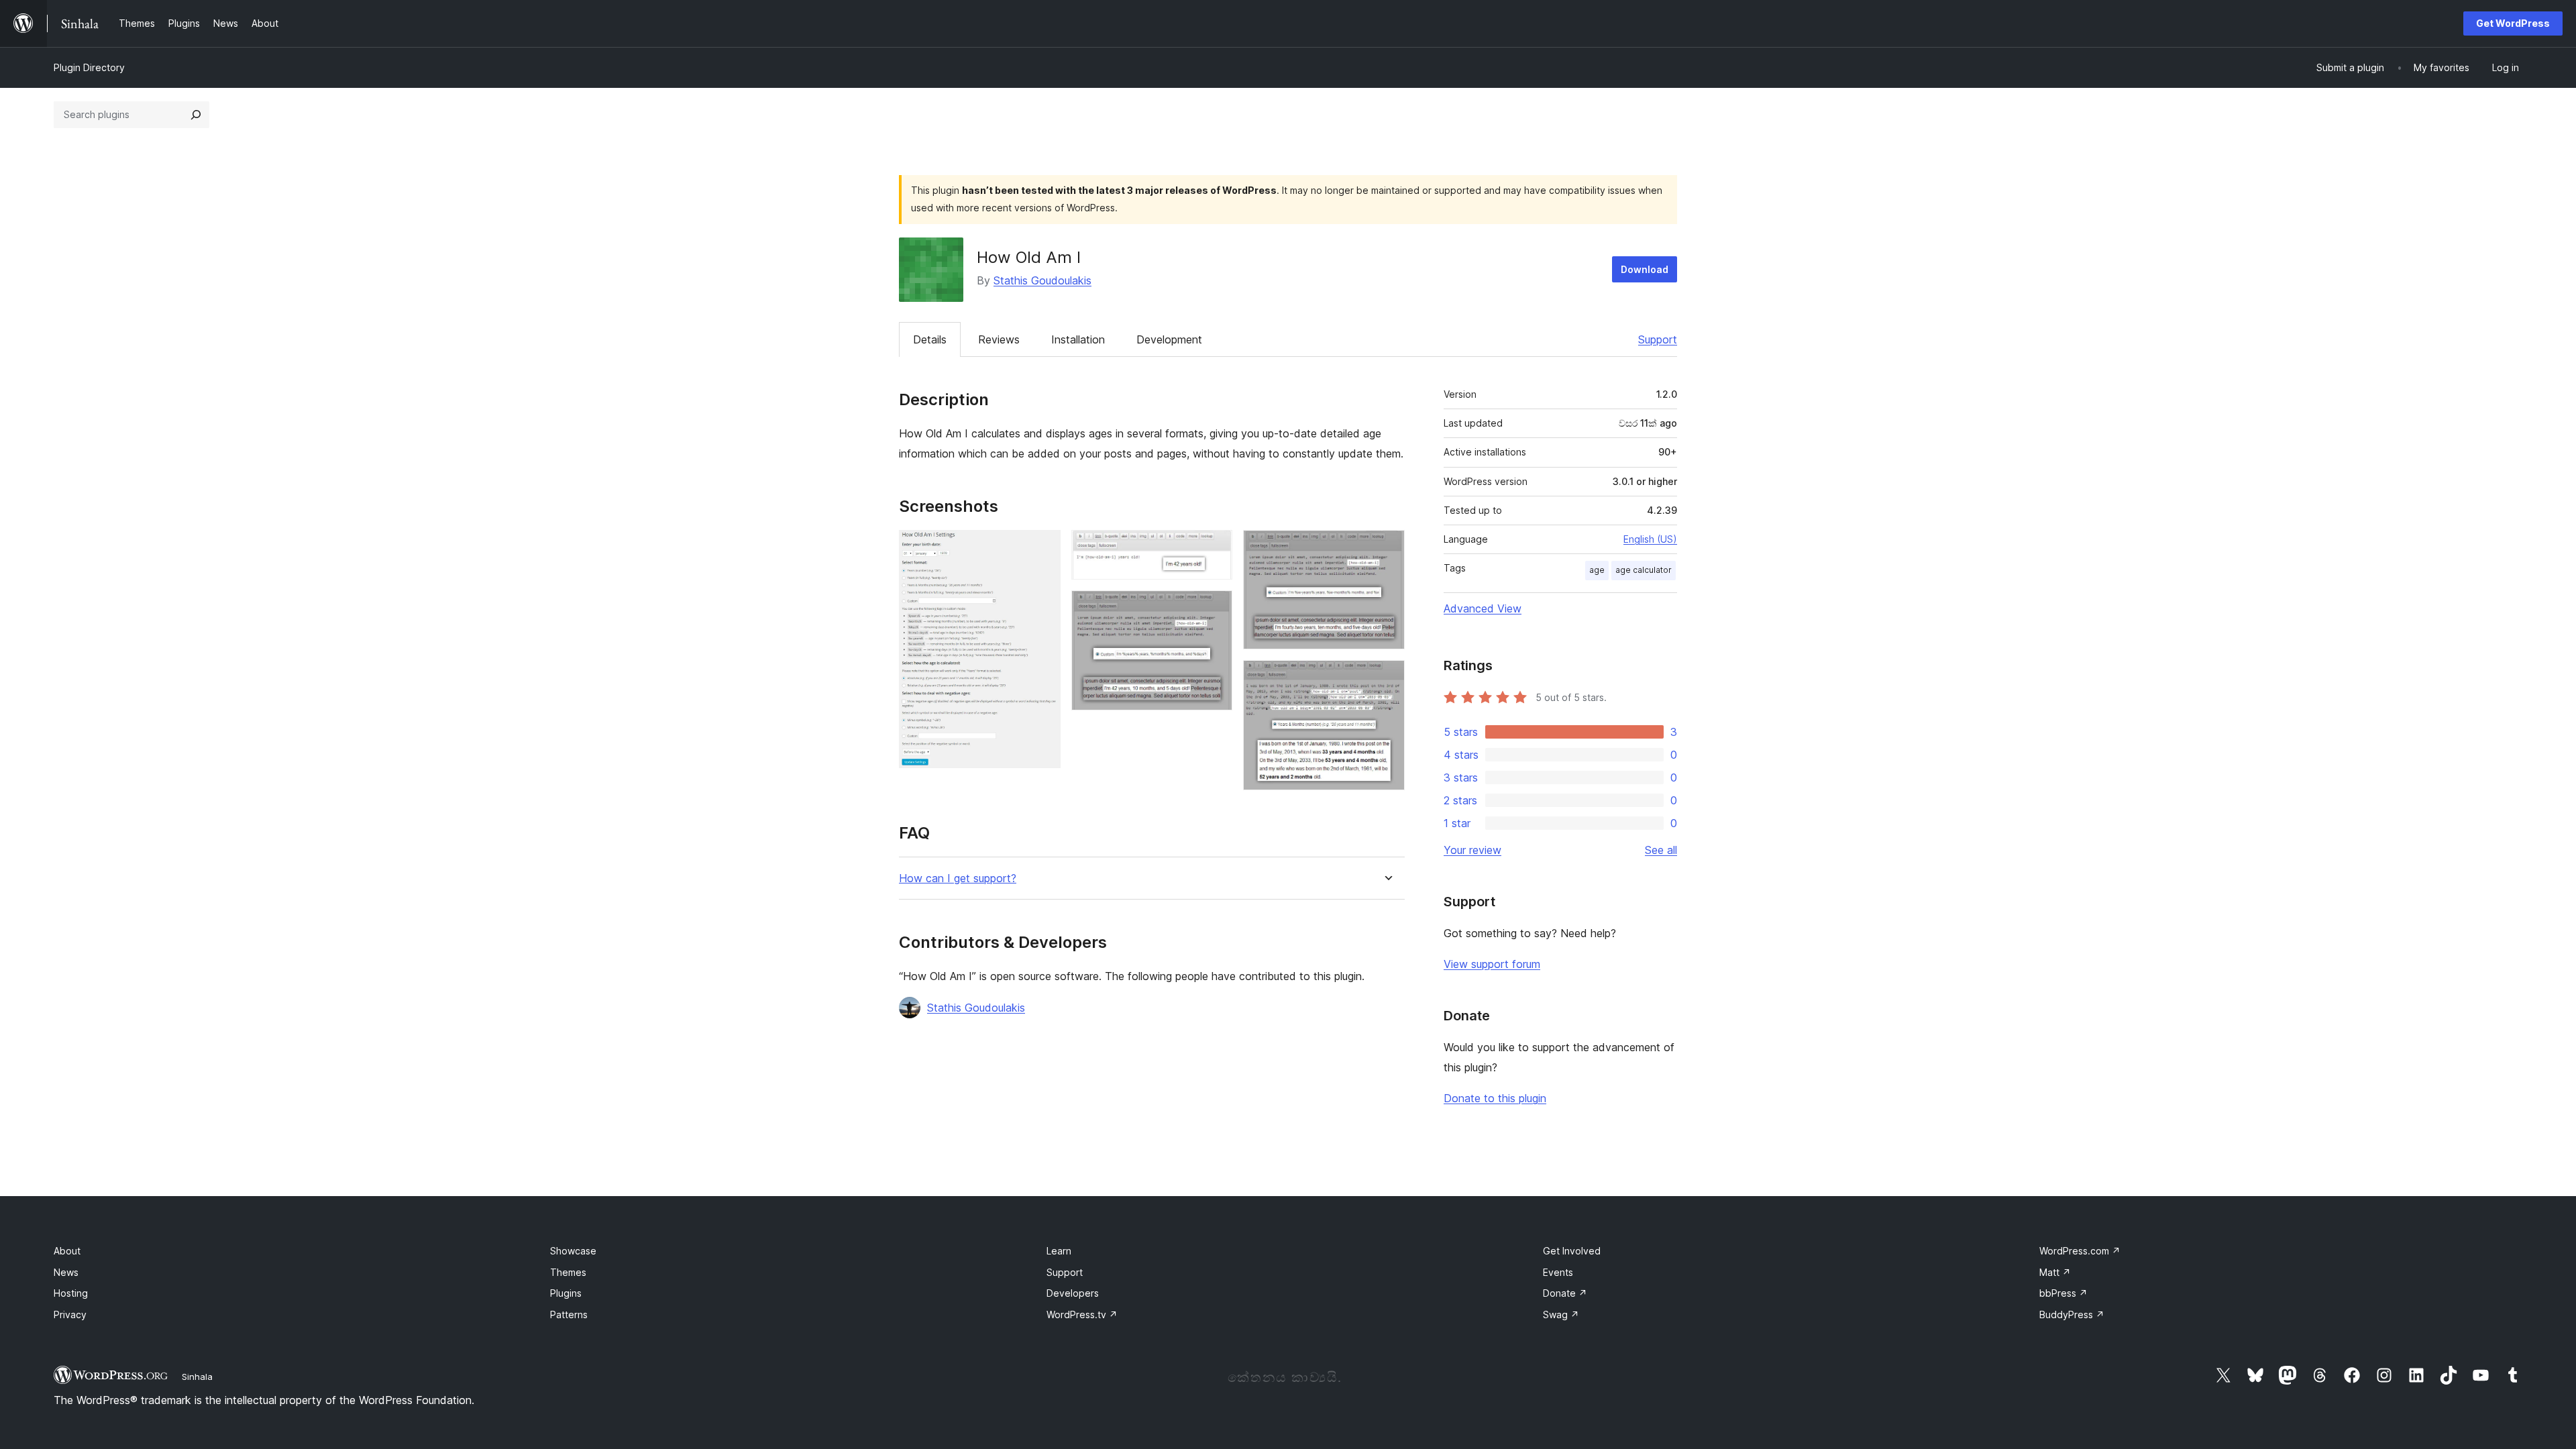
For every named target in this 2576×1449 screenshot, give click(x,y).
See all (1661, 850)
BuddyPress (2072, 1314)
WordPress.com (2080, 1251)
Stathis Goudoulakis (1042, 280)
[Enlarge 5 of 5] (1387, 678)
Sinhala (197, 1377)
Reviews (999, 339)
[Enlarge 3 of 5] (1214, 608)
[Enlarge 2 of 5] (1214, 548)
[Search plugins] (196, 115)
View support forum (1492, 964)
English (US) (1650, 539)
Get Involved (1572, 1251)
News (66, 1272)
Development (1169, 339)
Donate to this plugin (1495, 1098)
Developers (1073, 1293)
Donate (1565, 1293)
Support (1658, 339)
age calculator (1644, 570)
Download (1645, 269)
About (67, 1251)
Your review (1472, 850)
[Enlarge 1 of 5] (1042, 548)
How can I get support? (958, 878)
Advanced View (1483, 608)
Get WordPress (2513, 23)
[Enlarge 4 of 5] (1387, 548)
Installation (1078, 339)
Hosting (71, 1293)
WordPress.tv (1082, 1314)
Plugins (566, 1293)
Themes (568, 1272)
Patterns (569, 1314)
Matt (2055, 1272)
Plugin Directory (89, 67)
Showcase (573, 1251)
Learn (1059, 1251)
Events (1558, 1272)
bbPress (2063, 1293)
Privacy (70, 1314)
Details (930, 339)
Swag (1561, 1314)
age (1597, 570)
